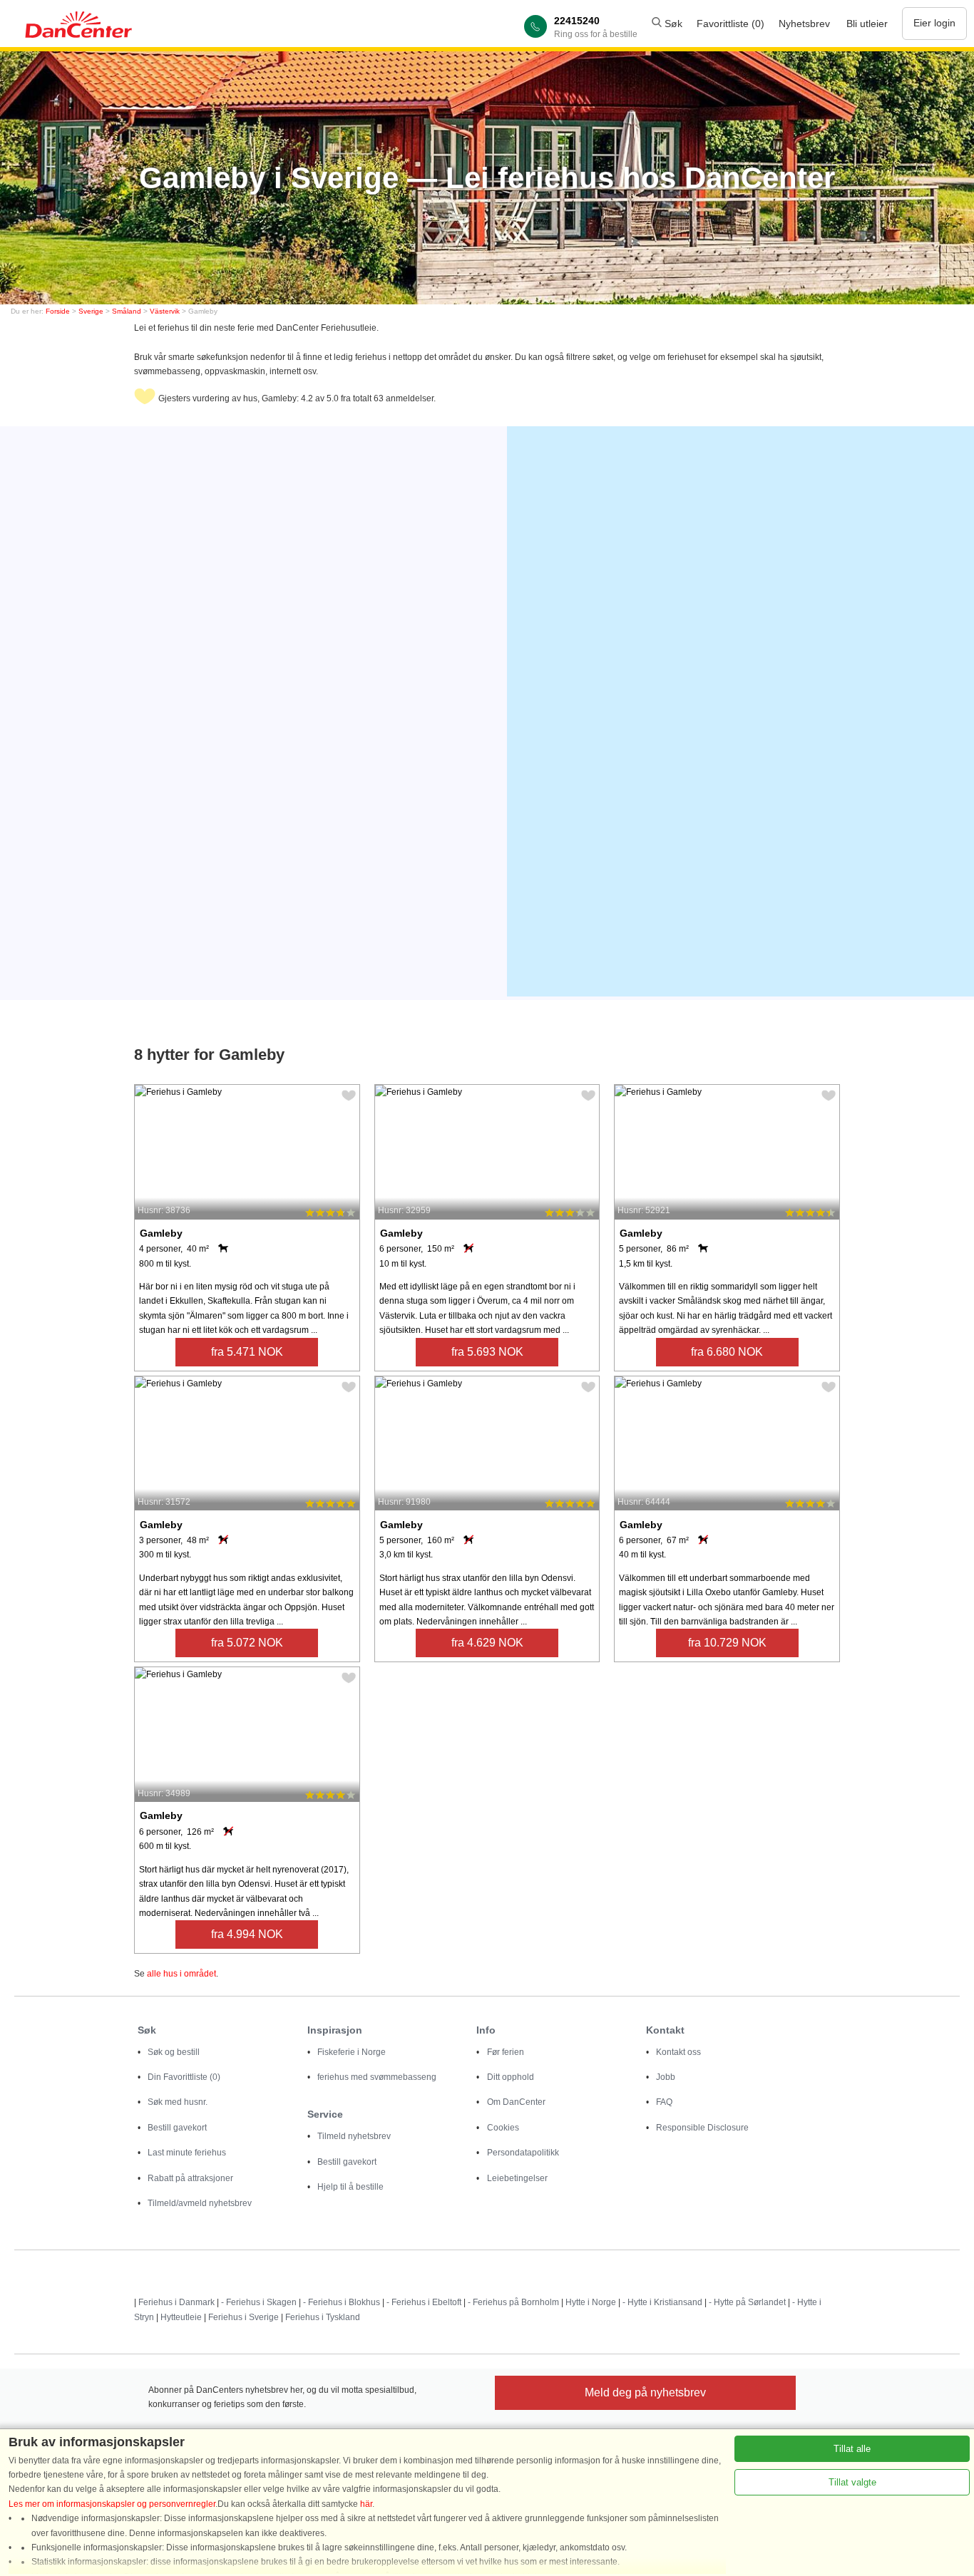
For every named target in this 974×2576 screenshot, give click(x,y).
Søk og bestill (174, 2052)
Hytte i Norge (591, 2302)
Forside (58, 311)
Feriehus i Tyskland (323, 2317)
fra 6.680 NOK (727, 1352)
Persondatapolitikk (523, 2153)
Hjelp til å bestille (350, 2187)
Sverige (91, 311)
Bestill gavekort (177, 2128)
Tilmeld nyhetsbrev (354, 2136)
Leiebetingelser (517, 2178)
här (366, 2504)
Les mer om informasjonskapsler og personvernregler (112, 2504)
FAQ (664, 2102)
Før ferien (506, 2052)
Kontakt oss (678, 2052)
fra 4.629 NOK (487, 1643)
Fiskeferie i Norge (352, 2052)
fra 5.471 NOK (247, 1352)
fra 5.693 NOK (487, 1352)
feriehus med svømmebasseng (377, 2077)
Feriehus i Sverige (243, 2317)
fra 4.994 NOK (247, 1934)
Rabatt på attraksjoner (190, 2178)
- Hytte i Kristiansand (662, 2302)
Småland (127, 311)
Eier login (934, 23)
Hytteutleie (181, 2317)
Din (184, 2077)
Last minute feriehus (187, 2153)
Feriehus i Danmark (176, 2302)
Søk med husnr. (178, 2102)
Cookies (503, 2128)
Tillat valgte (852, 2482)
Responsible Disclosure (702, 2128)
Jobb (666, 2077)
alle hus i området (181, 1974)
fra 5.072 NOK (247, 1643)
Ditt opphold (511, 2077)
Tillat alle (852, 2449)
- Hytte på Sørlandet (747, 2302)
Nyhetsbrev (804, 24)
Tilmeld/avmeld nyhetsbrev (200, 2203)
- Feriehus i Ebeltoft (424, 2302)
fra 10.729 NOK (727, 1643)
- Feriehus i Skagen (259, 2302)
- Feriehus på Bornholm (513, 2302)
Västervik (165, 311)
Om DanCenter (516, 2102)
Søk (672, 24)
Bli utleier (867, 24)
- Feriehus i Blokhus (342, 2302)
